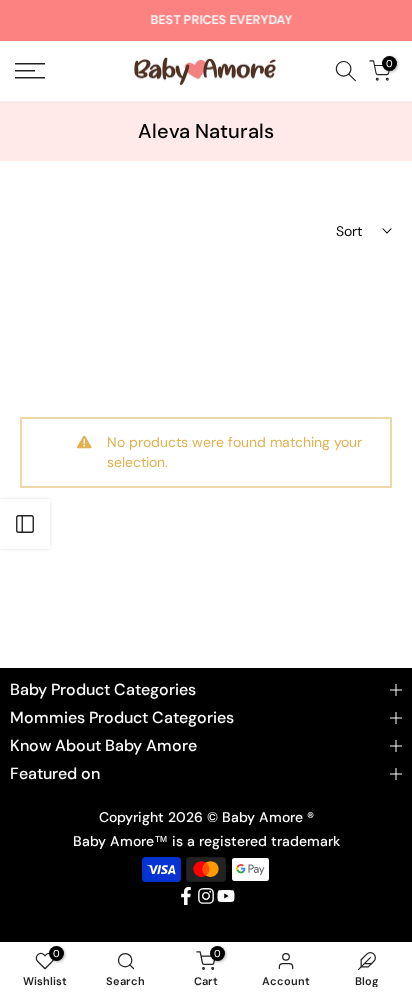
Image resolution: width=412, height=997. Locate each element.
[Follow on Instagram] (206, 896)
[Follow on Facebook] (186, 896)
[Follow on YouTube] (226, 896)
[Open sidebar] (25, 524)
